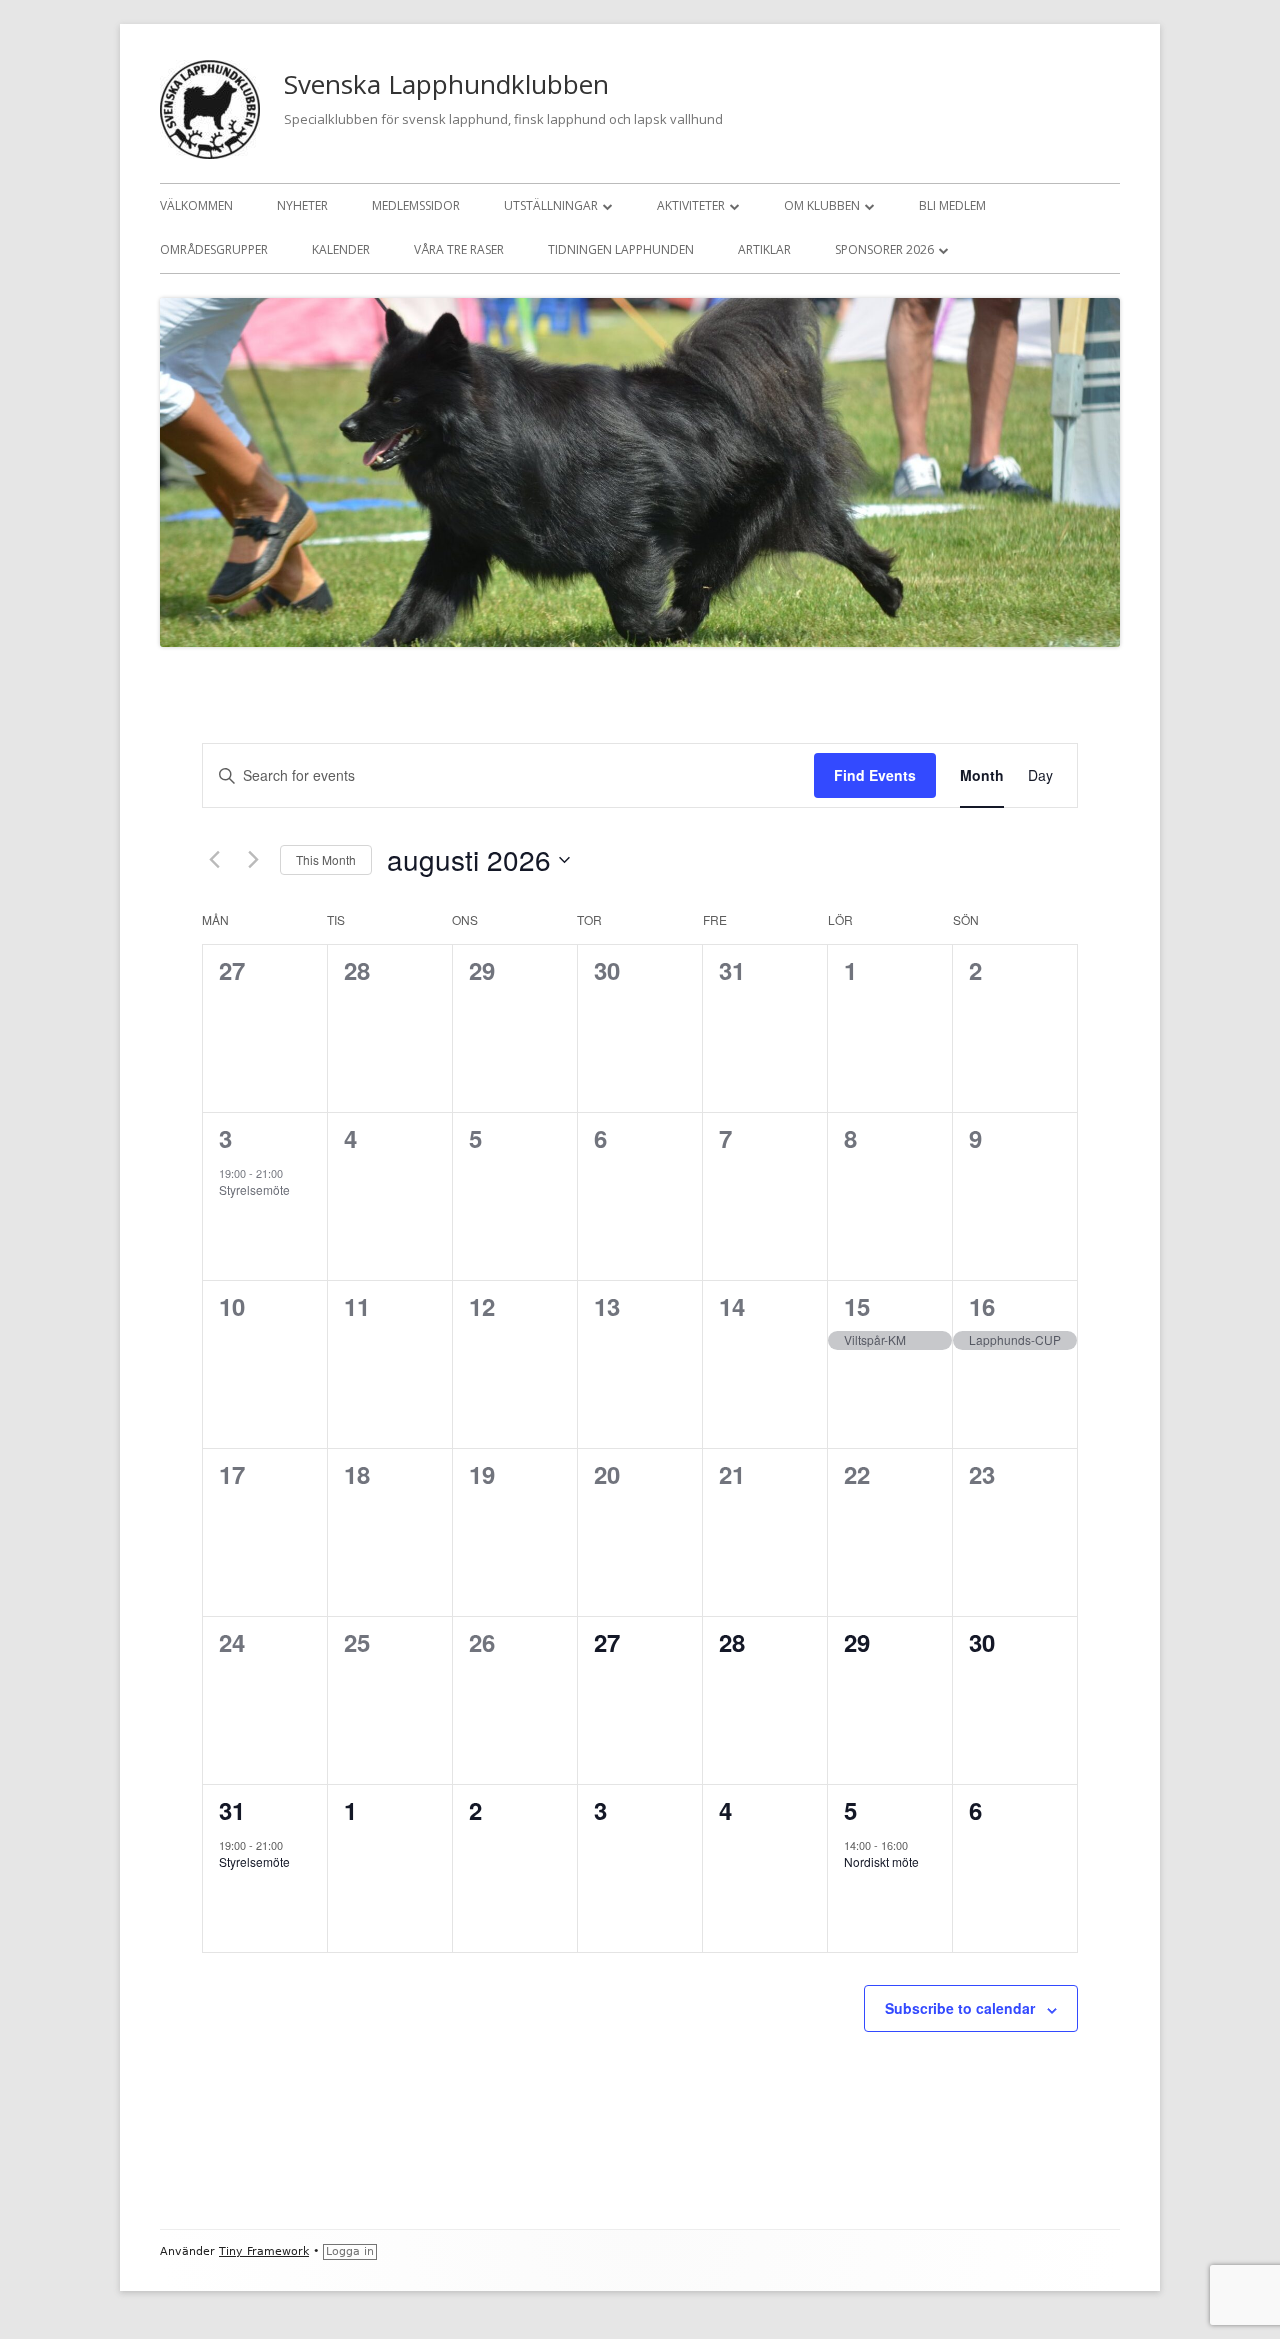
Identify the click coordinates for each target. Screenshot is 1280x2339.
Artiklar (764, 249)
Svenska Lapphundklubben (446, 84)
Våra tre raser (459, 249)
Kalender (341, 249)
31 (232, 1810)
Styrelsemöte (254, 1189)
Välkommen (196, 205)
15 (857, 1306)
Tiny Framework (264, 2251)
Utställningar (551, 205)
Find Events (875, 775)
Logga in (350, 2251)
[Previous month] (214, 860)
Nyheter (302, 205)
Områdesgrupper (214, 249)
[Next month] (253, 860)
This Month (326, 859)
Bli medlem (952, 205)
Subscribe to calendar (960, 2008)
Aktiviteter (691, 205)
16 (982, 1306)
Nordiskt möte (881, 1861)
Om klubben (822, 205)
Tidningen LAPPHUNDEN (621, 249)
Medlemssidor (416, 205)
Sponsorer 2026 (884, 249)
